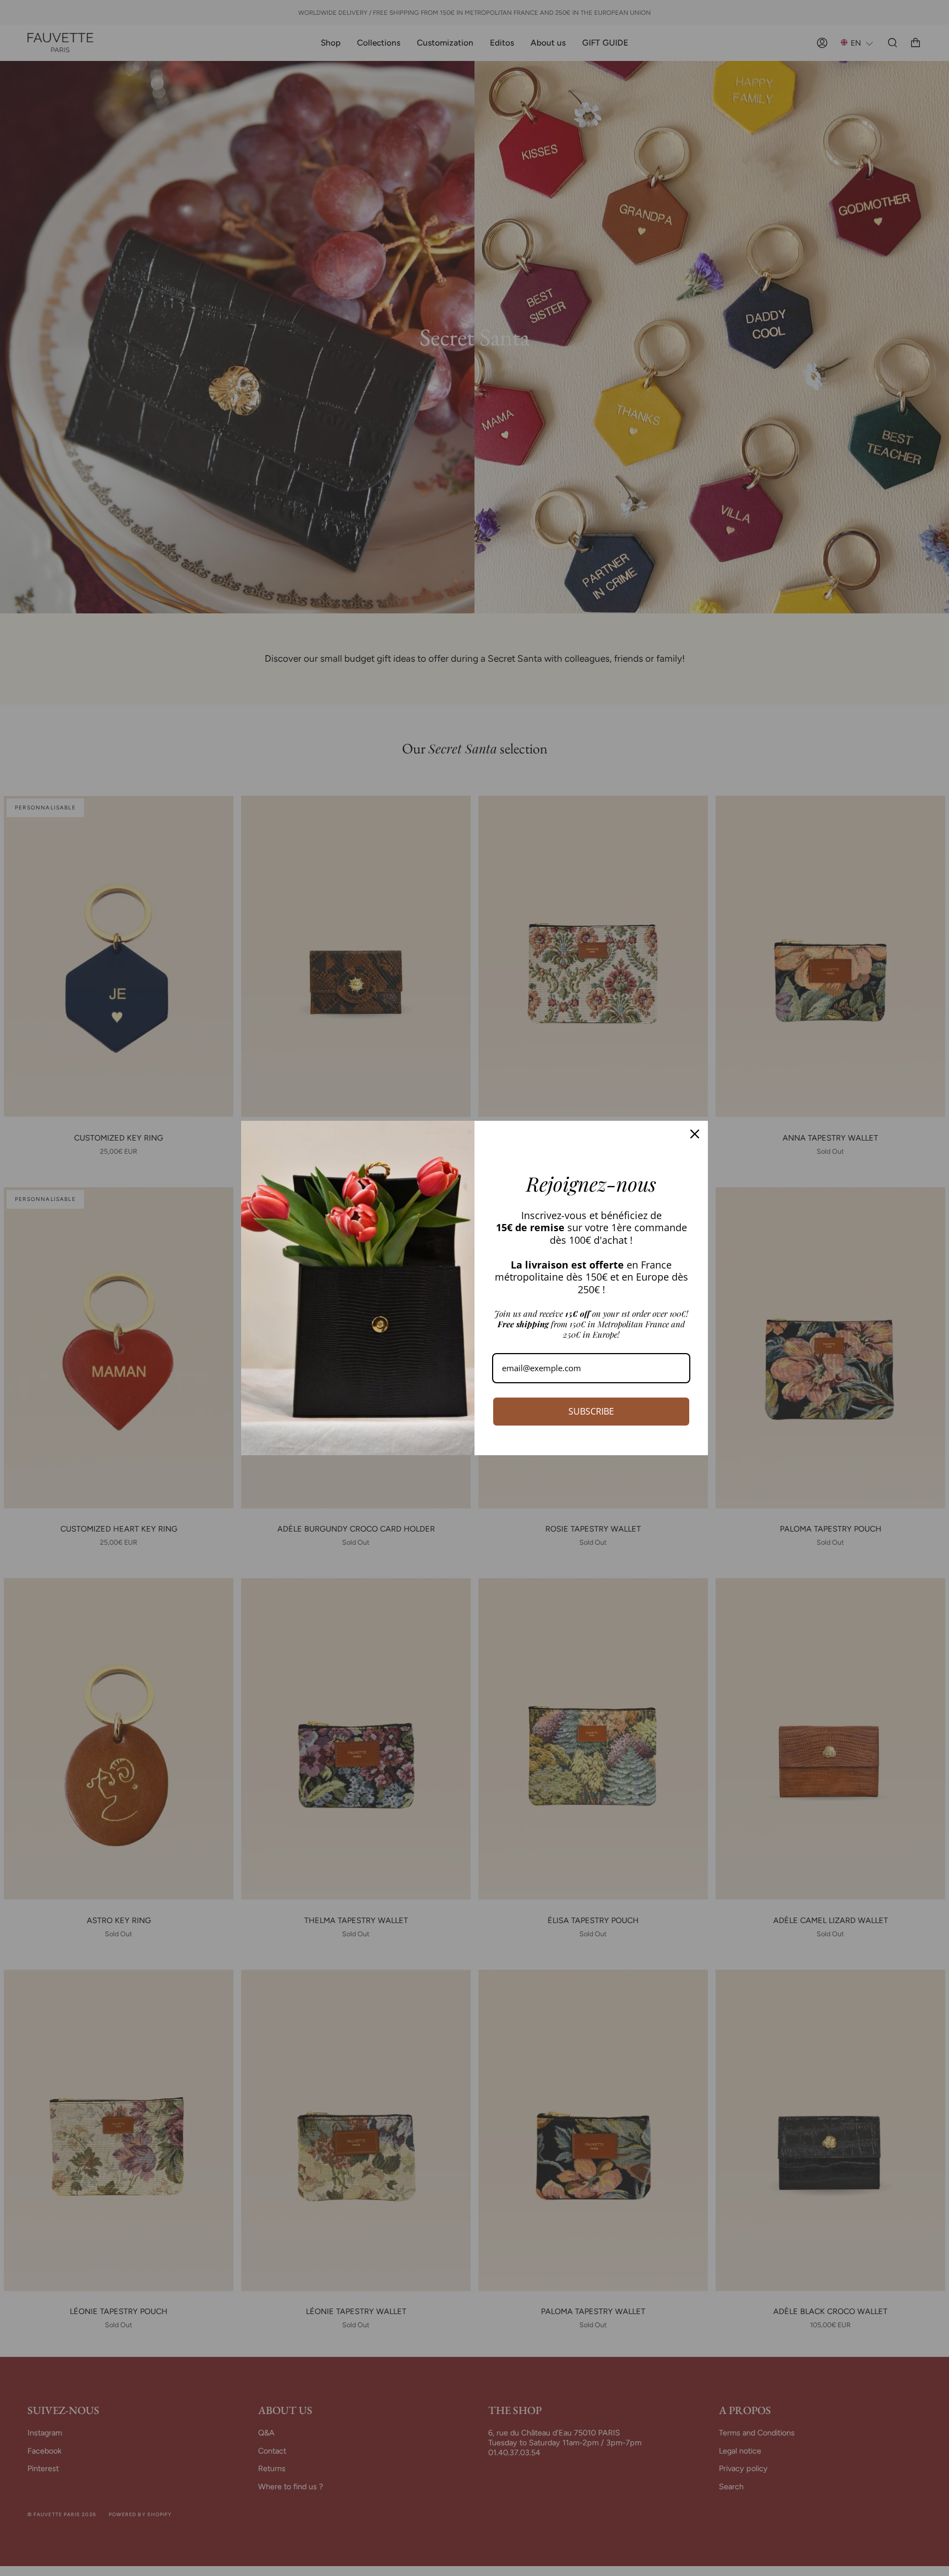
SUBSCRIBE (591, 1411)
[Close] (695, 1134)
